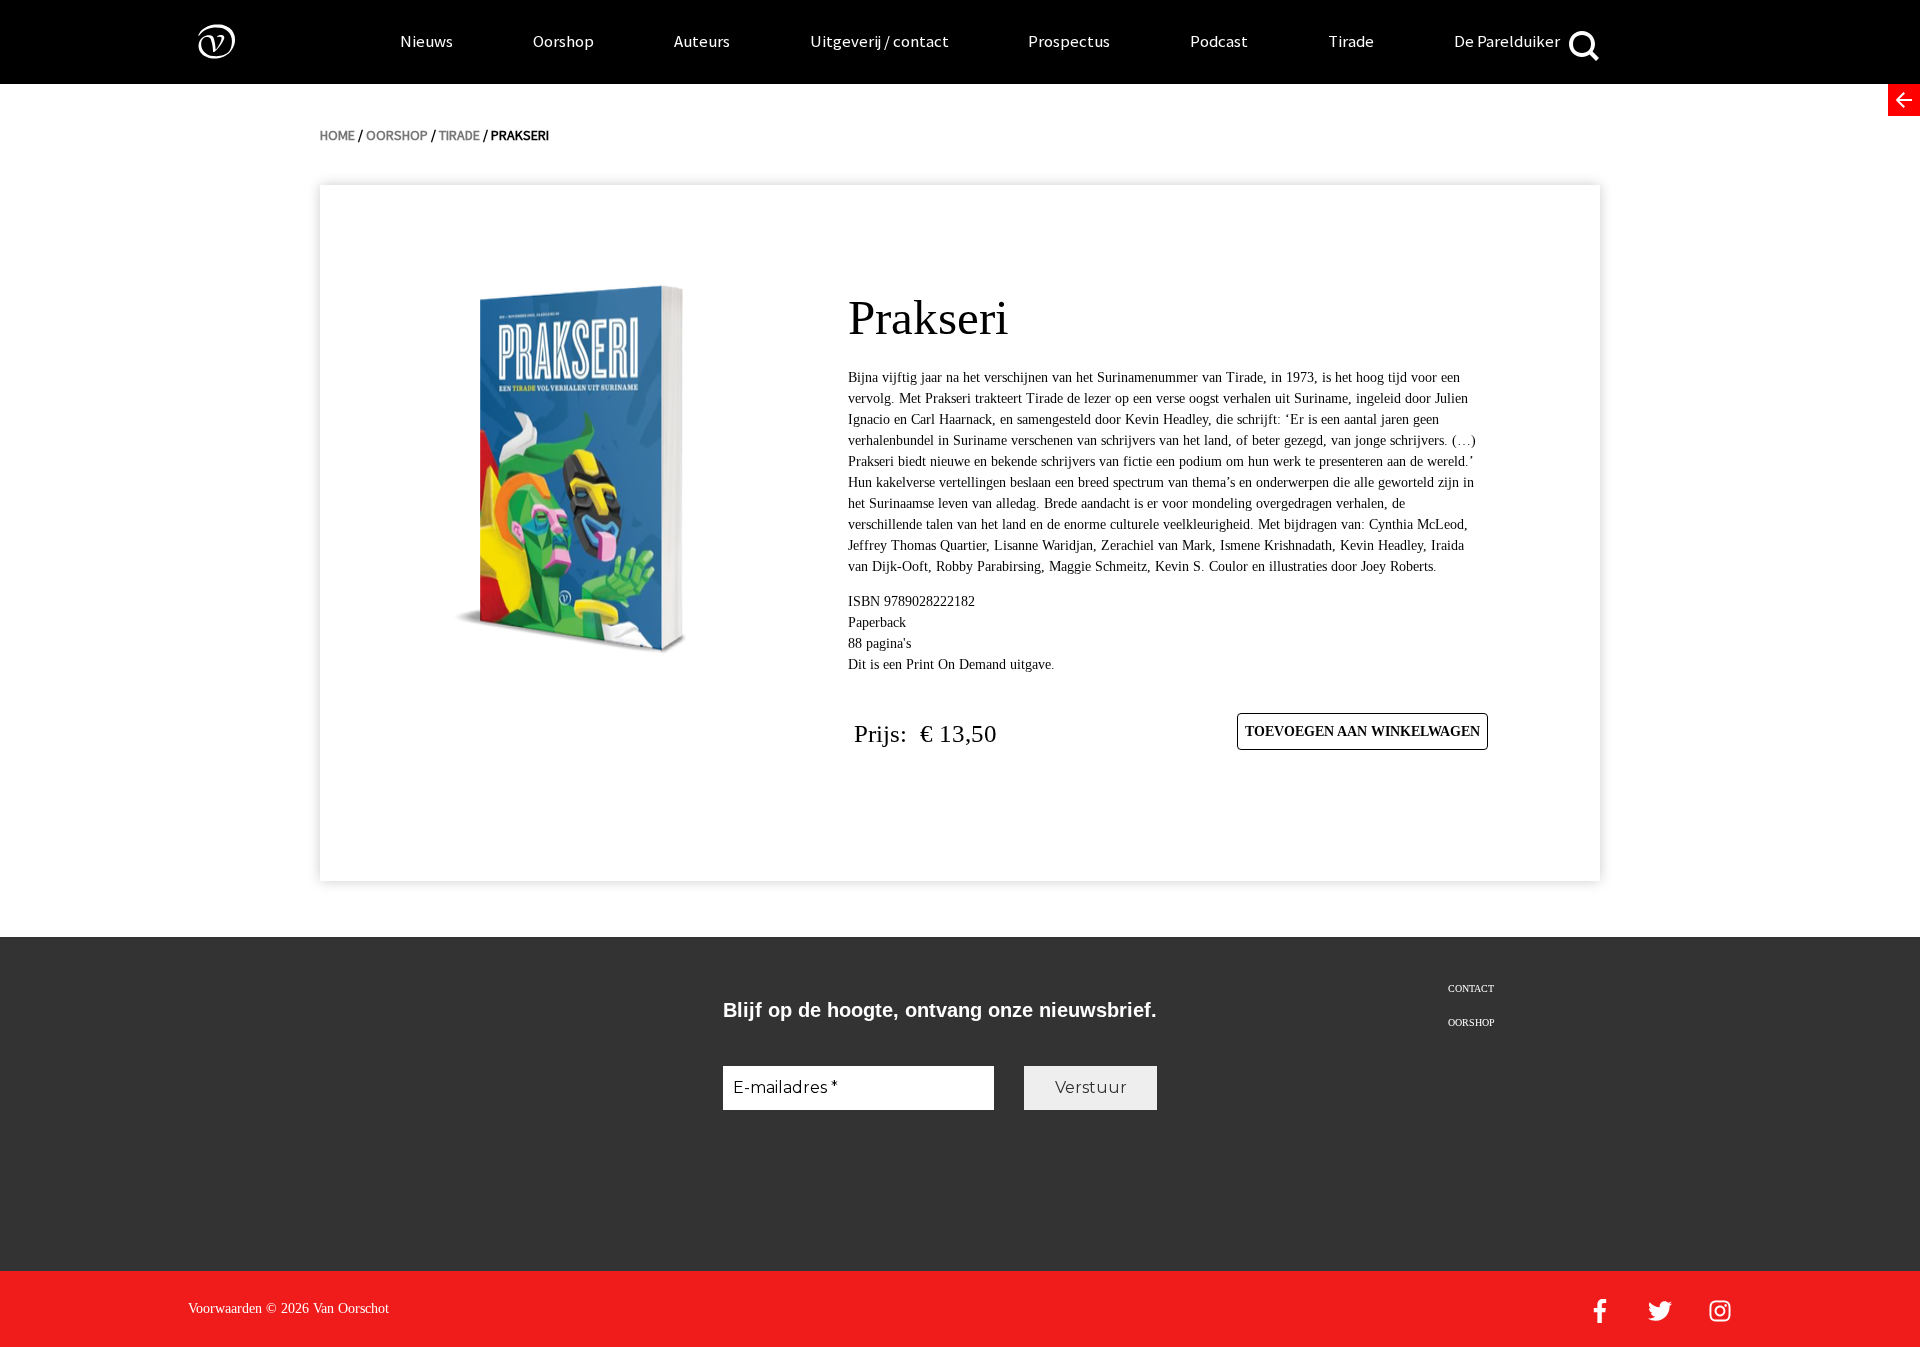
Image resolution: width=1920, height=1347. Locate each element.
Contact (1471, 988)
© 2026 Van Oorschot (327, 1308)
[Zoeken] (1584, 48)
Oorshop (563, 41)
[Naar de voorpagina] (202, 40)
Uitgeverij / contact (879, 41)
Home (337, 135)
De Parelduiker (1507, 41)
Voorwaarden (225, 1308)
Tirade (1351, 41)
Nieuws (426, 41)
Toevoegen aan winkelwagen (1362, 731)
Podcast (1219, 41)
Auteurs (702, 41)
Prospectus (1069, 41)
